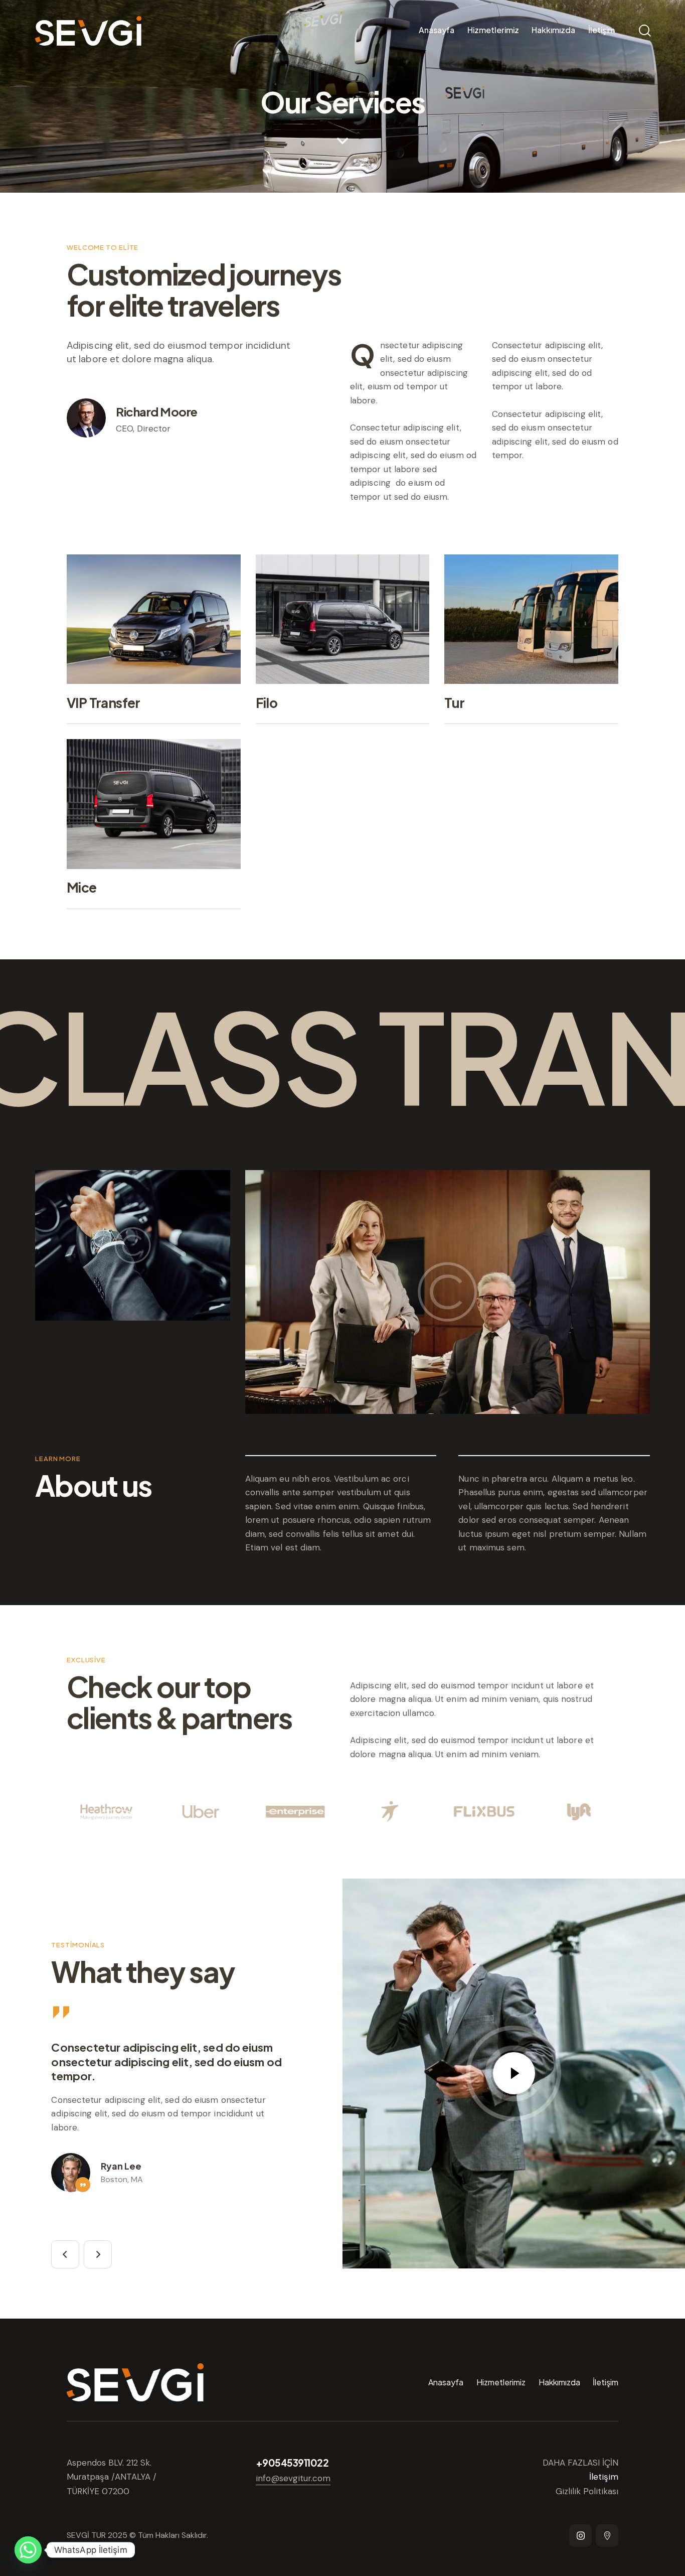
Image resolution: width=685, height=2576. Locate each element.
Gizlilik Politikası (587, 2491)
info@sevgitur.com (293, 2478)
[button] (65, 2254)
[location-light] (607, 2536)
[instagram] (580, 2536)
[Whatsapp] (28, 2550)
